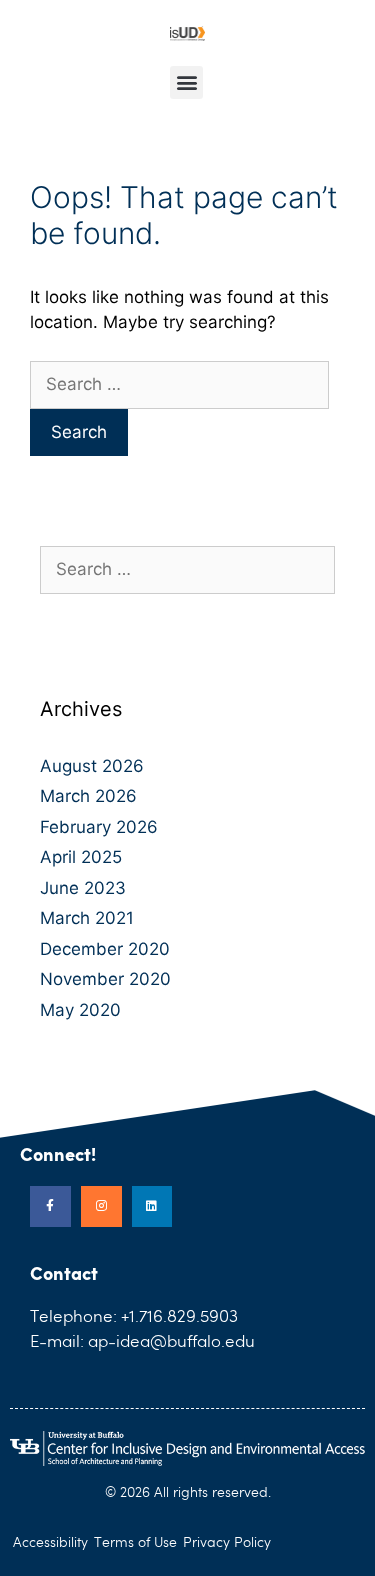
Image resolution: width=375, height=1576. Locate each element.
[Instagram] (101, 1206)
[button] (186, 82)
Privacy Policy (227, 1543)
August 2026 (92, 766)
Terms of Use (135, 1543)
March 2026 (88, 796)
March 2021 (87, 918)
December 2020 (105, 949)
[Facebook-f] (50, 1206)
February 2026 (99, 827)
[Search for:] (179, 384)
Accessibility (50, 1543)
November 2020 (105, 979)
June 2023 (83, 888)
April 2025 (81, 857)
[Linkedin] (152, 1206)
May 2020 (80, 1010)
